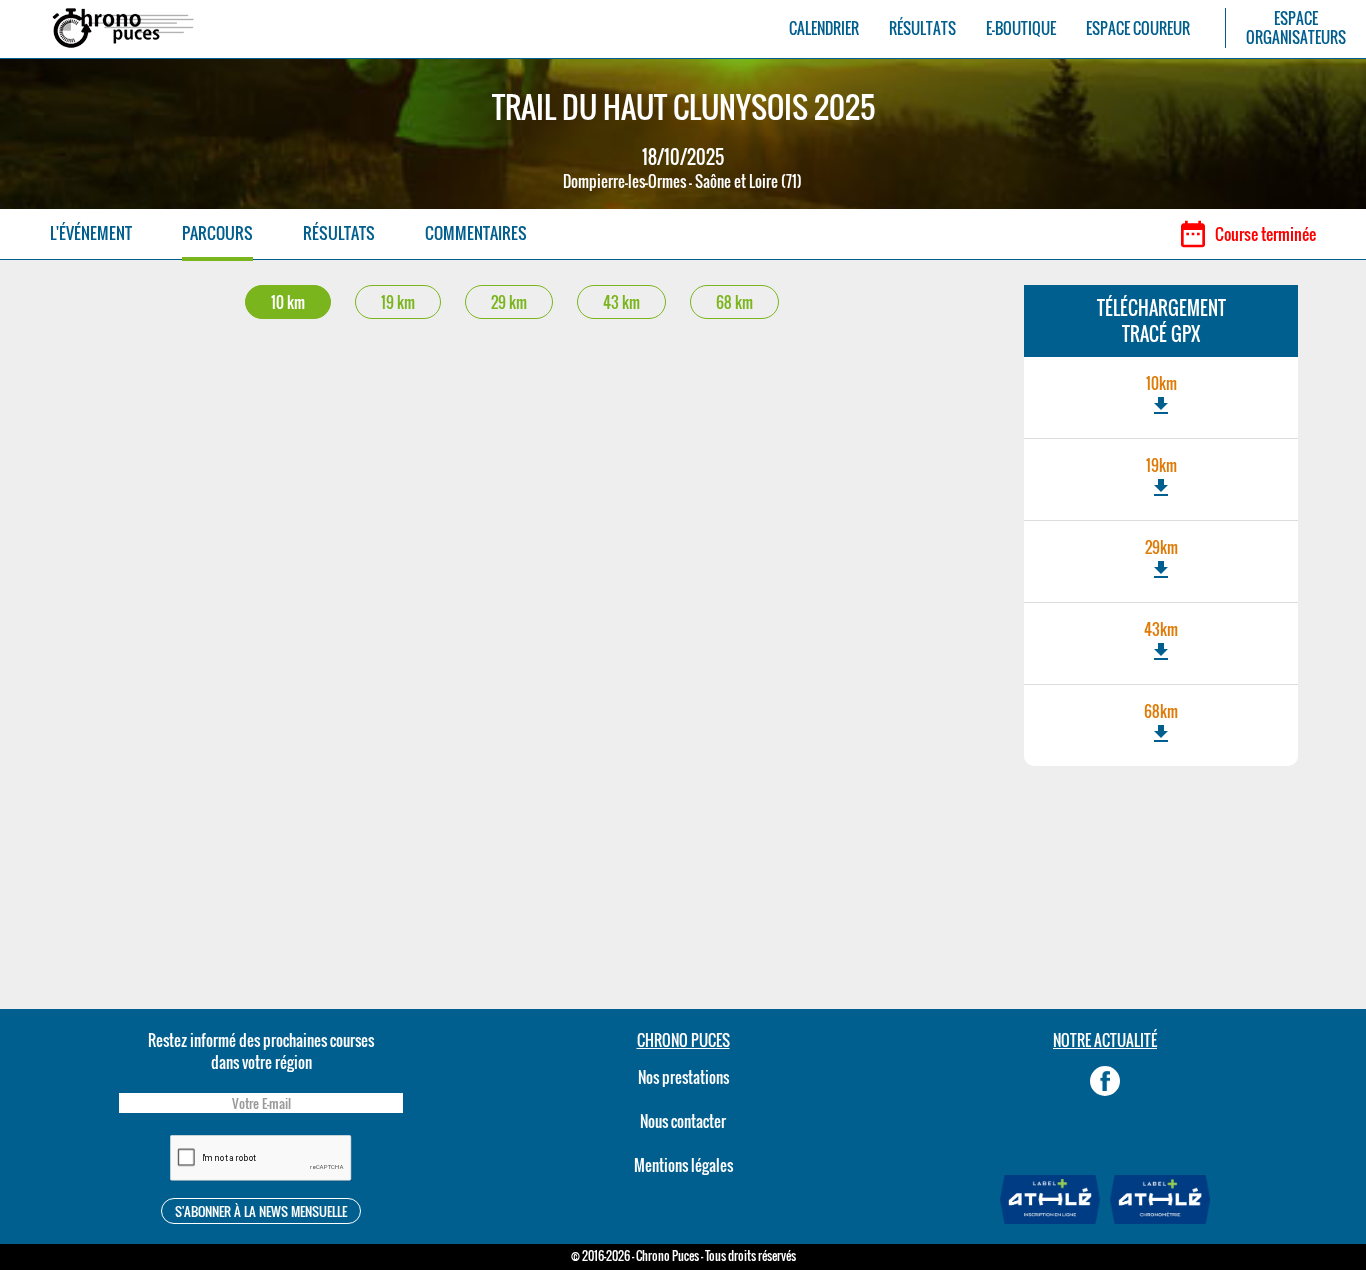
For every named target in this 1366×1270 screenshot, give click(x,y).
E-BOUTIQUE (1021, 28)
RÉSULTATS (922, 28)
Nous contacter (683, 1121)
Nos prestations (683, 1077)
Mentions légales (683, 1165)
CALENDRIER (824, 28)
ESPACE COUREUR (1138, 28)
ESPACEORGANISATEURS (1296, 28)
